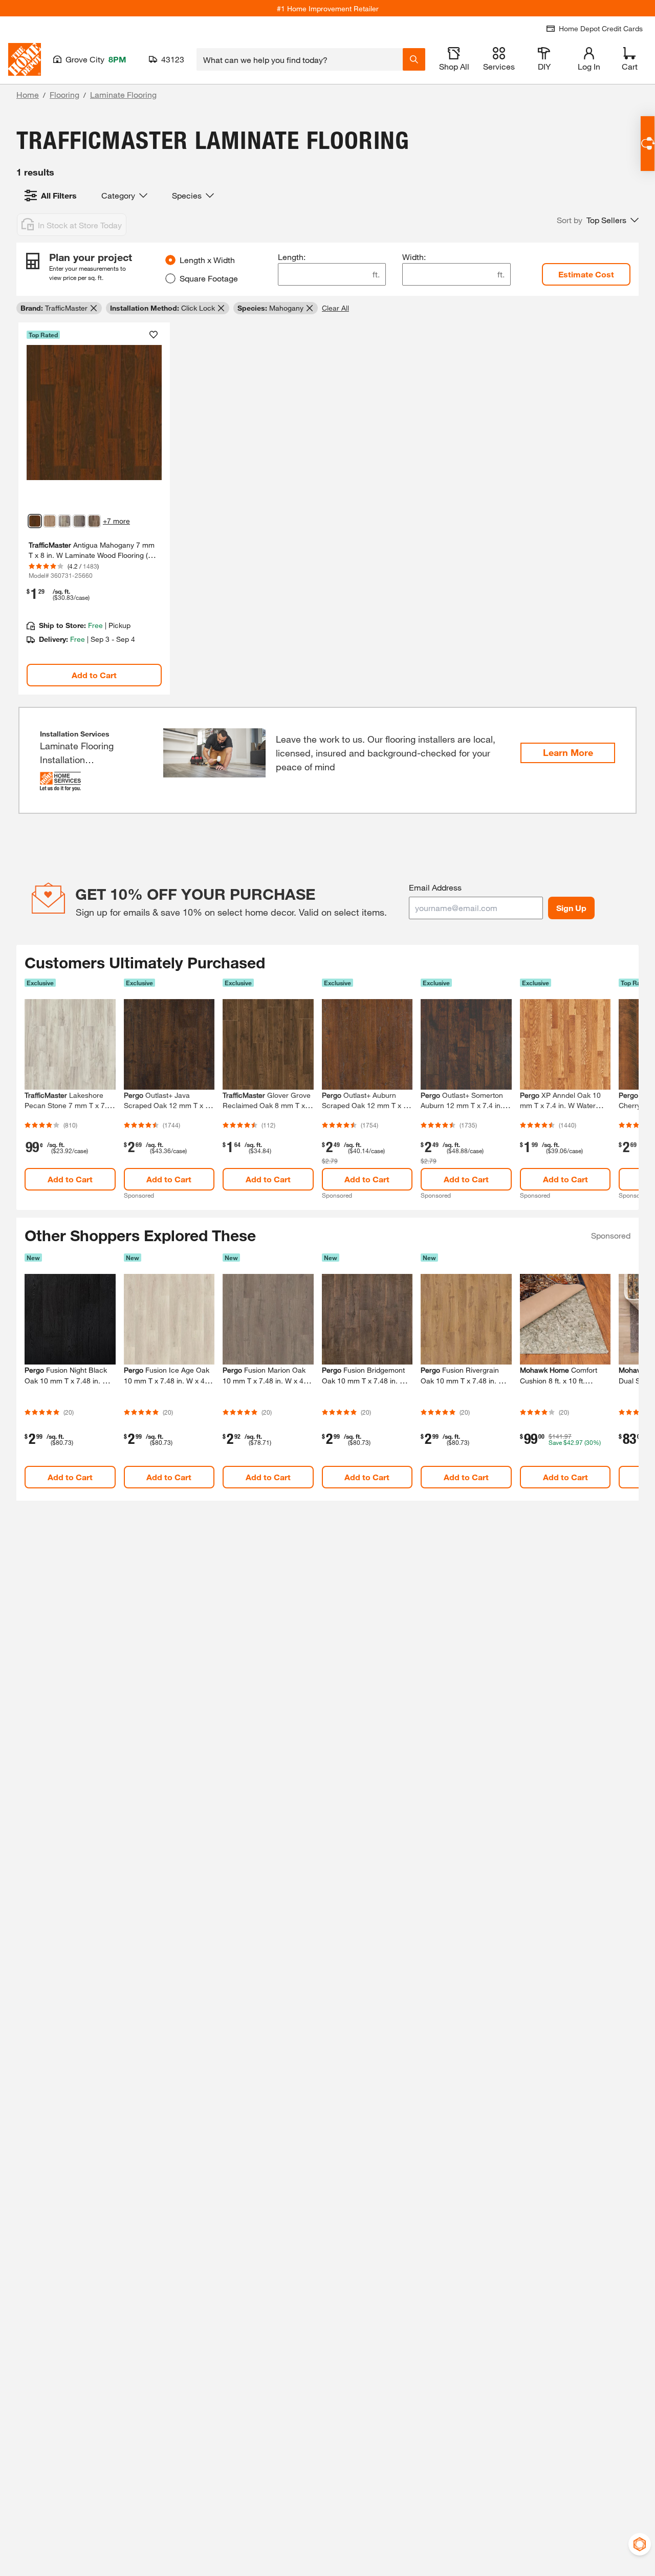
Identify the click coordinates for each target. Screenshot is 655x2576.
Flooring (64, 94)
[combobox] (300, 59)
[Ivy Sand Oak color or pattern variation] (50, 521)
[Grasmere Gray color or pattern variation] (79, 521)
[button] (598, 220)
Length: (292, 257)
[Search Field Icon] (414, 59)
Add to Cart (94, 675)
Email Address (435, 887)
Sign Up (571, 908)
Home (28, 94)
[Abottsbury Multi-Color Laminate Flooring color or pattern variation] (64, 521)
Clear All (335, 308)
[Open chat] (648, 144)
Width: (414, 257)
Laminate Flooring (123, 94)
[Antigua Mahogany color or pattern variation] (35, 521)
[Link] (94, 509)
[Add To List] (154, 335)
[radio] (170, 260)
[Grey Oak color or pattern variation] (94, 521)
